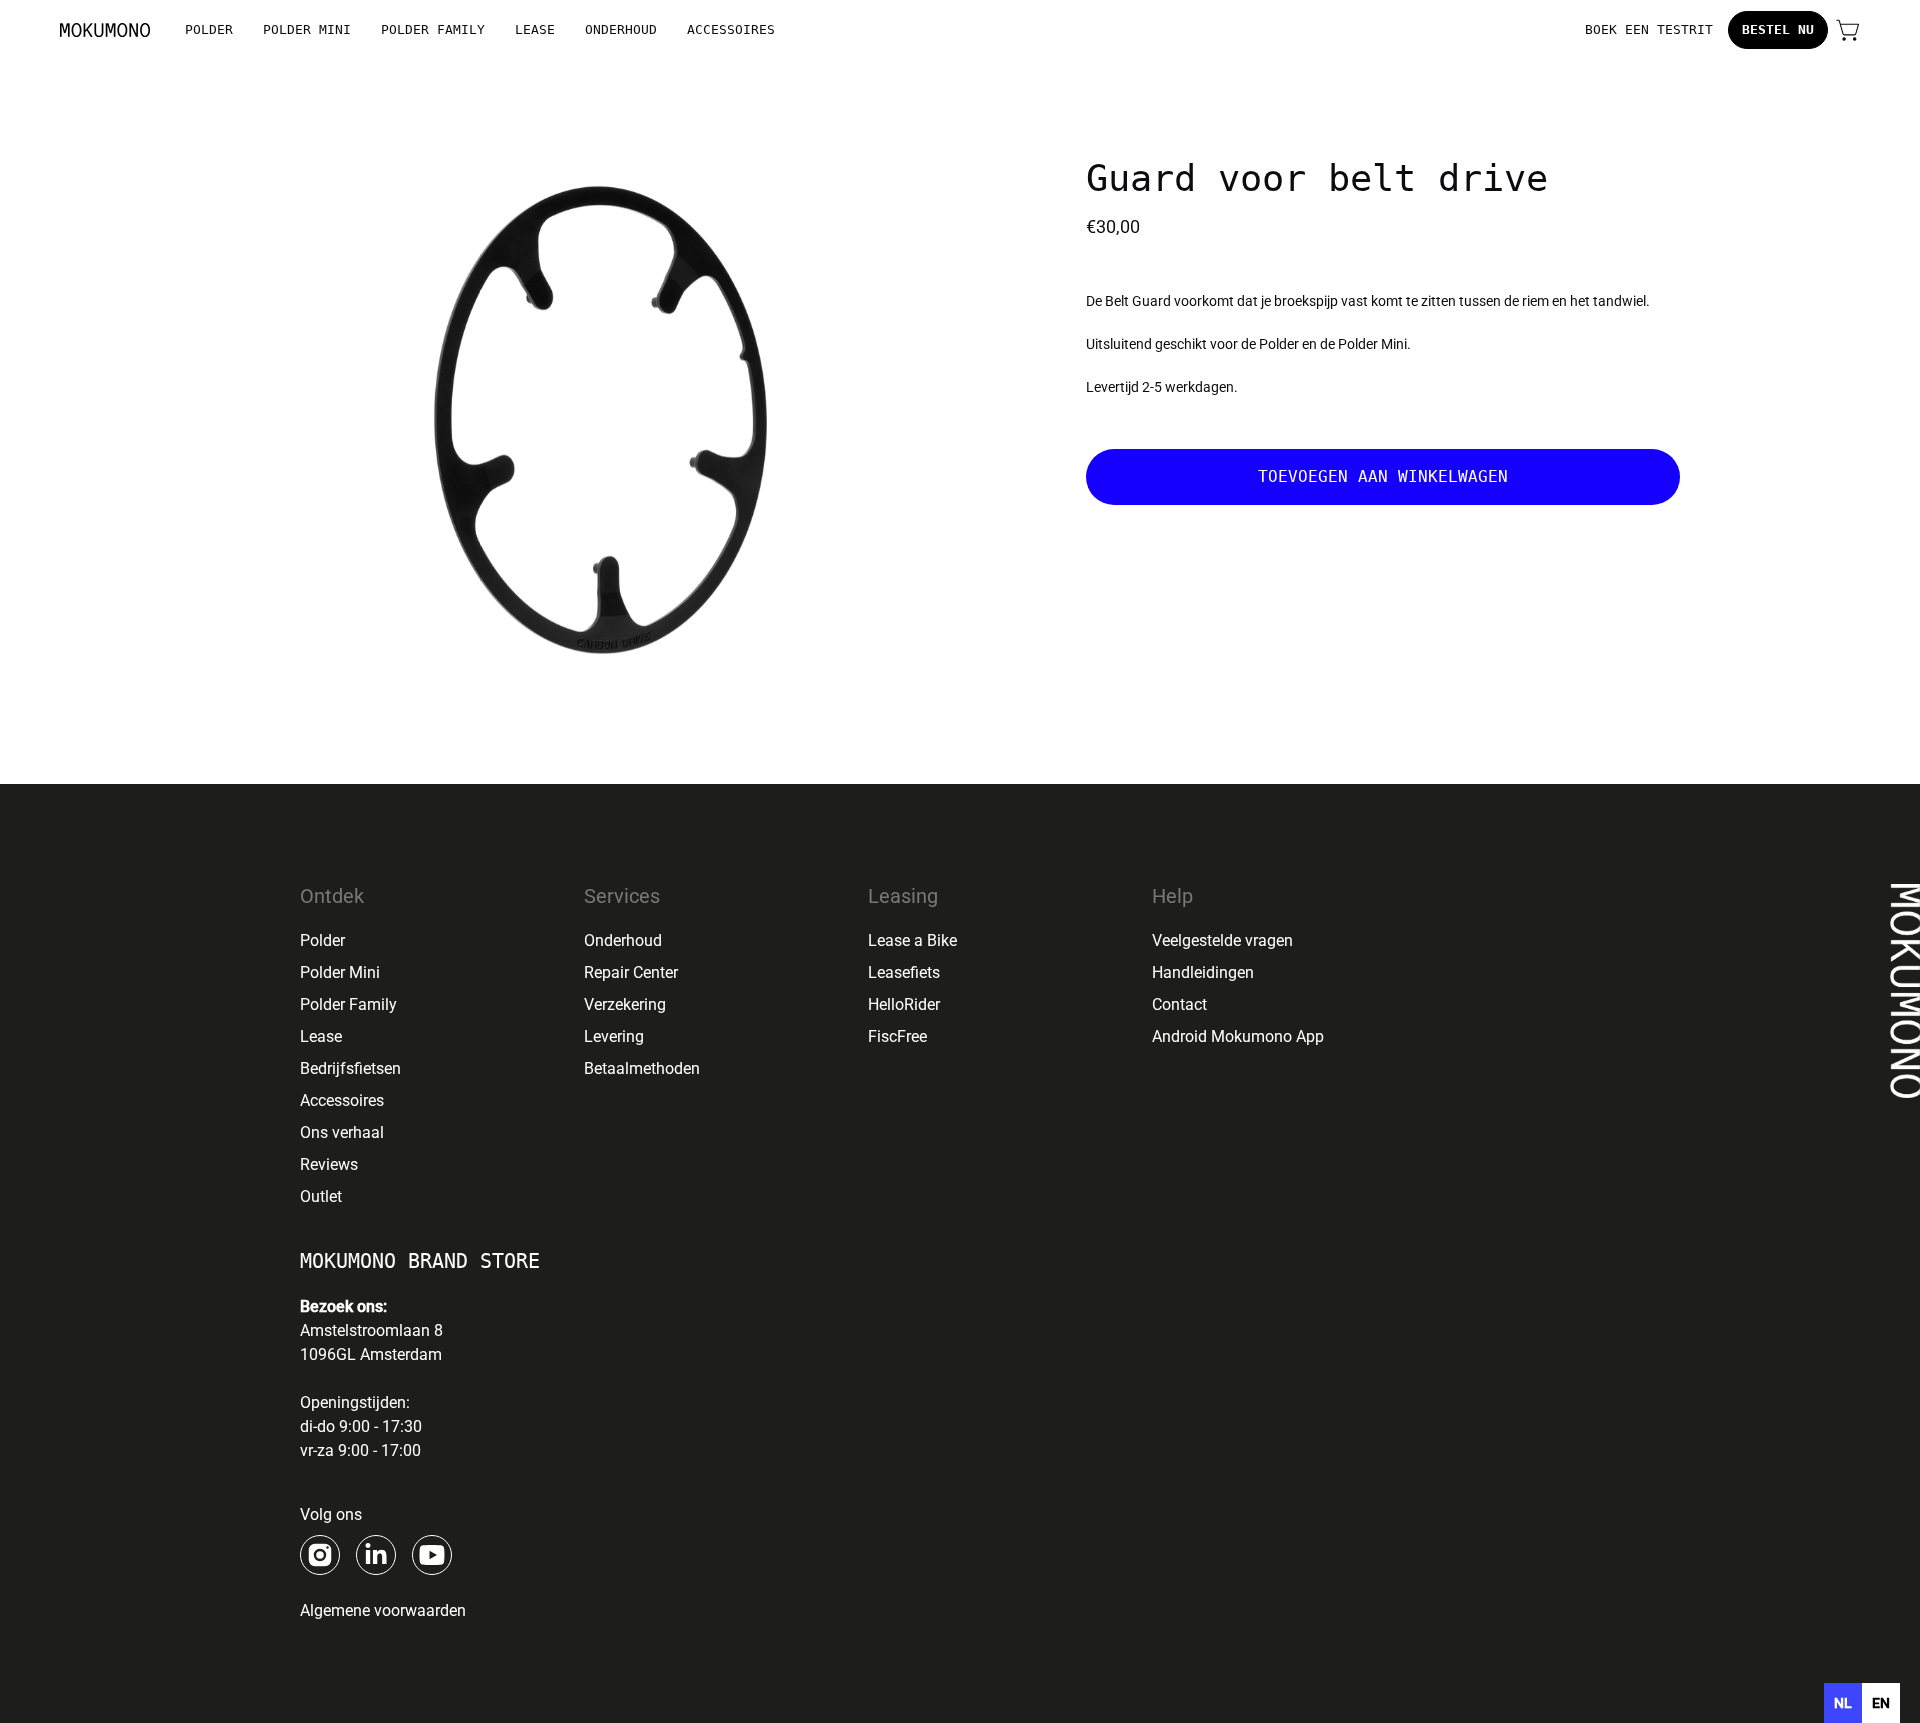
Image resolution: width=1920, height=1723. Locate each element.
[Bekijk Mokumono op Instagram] (320, 1555)
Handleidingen (1203, 972)
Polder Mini (340, 972)
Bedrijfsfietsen (350, 1068)
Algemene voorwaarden (383, 1610)
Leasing (903, 896)
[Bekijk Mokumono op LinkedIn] (376, 1555)
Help (1172, 896)
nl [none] (1843, 1703)
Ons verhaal (342, 1132)
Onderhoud (623, 940)
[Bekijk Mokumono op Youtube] (432, 1555)
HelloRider (904, 1004)
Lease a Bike (912, 940)
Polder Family (348, 1004)
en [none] (1881, 1703)
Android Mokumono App (1238, 1036)
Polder (322, 940)
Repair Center (631, 972)
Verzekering (625, 1004)
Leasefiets (904, 972)
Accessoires (342, 1100)
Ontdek (332, 896)
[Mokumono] (105, 30)
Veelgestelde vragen (1222, 940)
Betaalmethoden (642, 1068)
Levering (614, 1036)
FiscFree (897, 1036)
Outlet (321, 1196)
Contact (1179, 1004)
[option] (1881, 1703)
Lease (321, 1036)
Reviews (329, 1164)
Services (622, 896)
